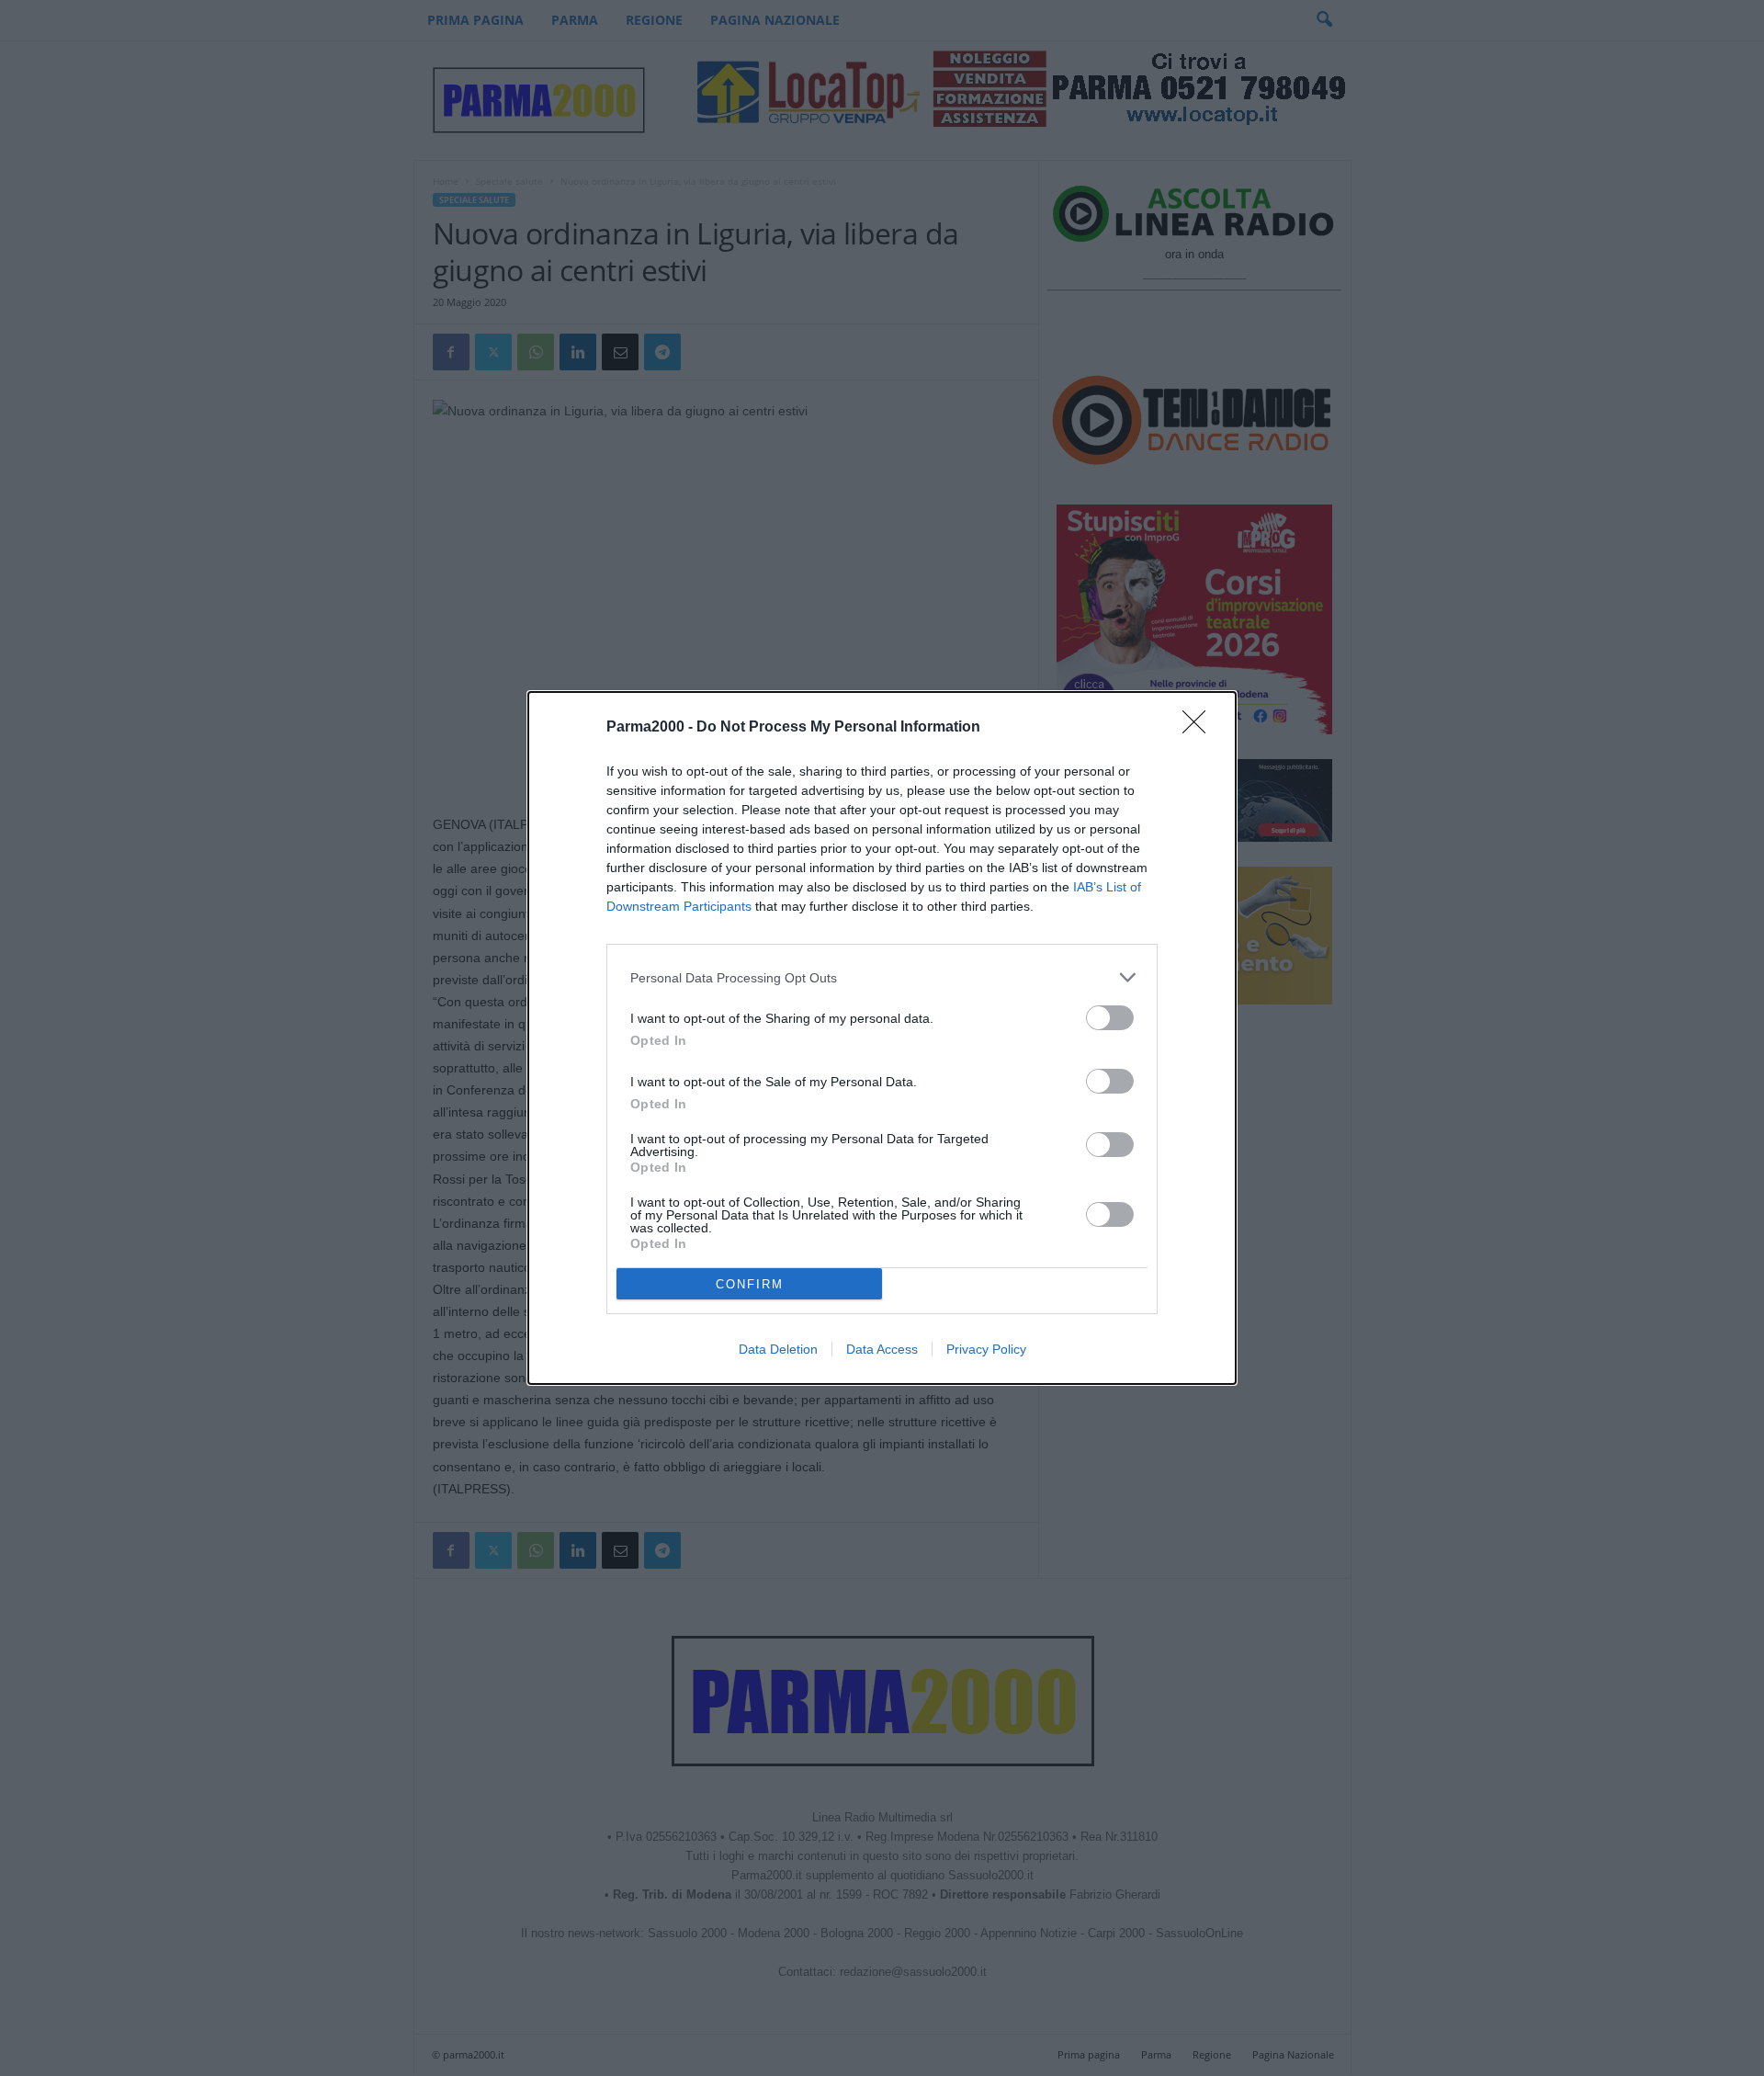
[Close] (1200, 728)
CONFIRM (750, 1284)
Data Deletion (778, 1349)
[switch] (1110, 1018)
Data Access (882, 1349)
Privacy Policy (986, 1349)
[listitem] (882, 977)
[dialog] (882, 1038)
